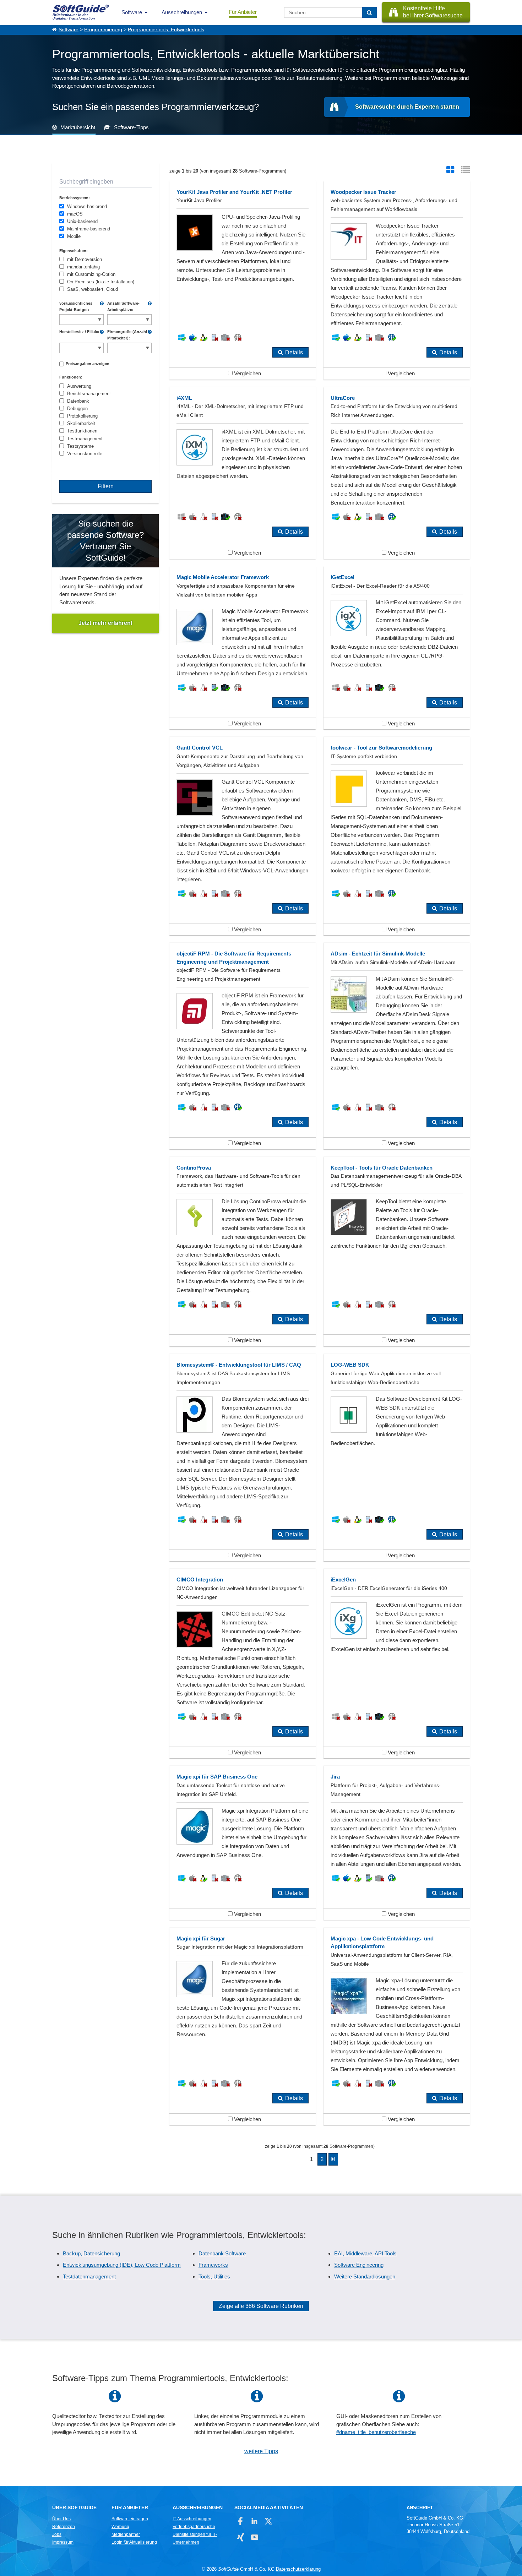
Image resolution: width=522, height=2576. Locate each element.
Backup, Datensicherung (91, 2253)
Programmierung (103, 30)
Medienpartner (126, 2534)
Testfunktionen (82, 431)
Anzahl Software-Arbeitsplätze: (123, 306)
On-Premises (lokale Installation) (101, 282)
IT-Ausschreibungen (192, 2519)
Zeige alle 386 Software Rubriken (261, 2306)
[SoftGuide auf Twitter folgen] (268, 2521)
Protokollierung (82, 416)
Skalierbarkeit (81, 423)
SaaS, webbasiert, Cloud (93, 289)
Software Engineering (359, 2265)
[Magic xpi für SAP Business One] (243, 1843)
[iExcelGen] (397, 1663)
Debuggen (77, 409)
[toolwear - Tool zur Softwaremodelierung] (397, 836)
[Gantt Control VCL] (243, 836)
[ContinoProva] (243, 1252)
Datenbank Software (222, 2253)
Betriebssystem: (75, 198)
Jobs (57, 2534)
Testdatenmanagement (89, 2277)
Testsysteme (80, 446)
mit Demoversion (85, 259)
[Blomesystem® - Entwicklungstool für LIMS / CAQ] (243, 1458)
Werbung (120, 2527)
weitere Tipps (261, 2451)
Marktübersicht (78, 127)
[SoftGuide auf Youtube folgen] (254, 2537)
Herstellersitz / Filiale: (79, 332)
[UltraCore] (397, 473)
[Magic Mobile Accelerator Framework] (243, 648)
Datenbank (78, 401)
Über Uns (61, 2519)
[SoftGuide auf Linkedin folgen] (254, 2521)
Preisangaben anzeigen (88, 364)
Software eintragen (130, 2519)
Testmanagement (85, 439)
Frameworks (213, 2265)
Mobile (74, 236)
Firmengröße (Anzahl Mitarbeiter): (127, 335)
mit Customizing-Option (91, 274)
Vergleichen (247, 373)
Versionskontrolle (85, 454)
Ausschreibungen (182, 12)
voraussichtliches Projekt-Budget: (76, 306)
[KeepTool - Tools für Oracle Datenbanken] (397, 1252)
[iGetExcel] (397, 648)
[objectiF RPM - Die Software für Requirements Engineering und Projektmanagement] (243, 1046)
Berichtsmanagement (89, 394)
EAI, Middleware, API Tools (365, 2253)
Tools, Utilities (214, 2277)
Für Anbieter (243, 12)
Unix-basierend (82, 221)
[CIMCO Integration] (243, 1663)
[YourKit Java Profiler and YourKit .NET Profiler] (243, 280)
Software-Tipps (131, 127)
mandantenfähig (83, 267)
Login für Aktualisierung (134, 2542)
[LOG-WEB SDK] (397, 1458)
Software (132, 12)
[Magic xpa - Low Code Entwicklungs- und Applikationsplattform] (397, 2027)
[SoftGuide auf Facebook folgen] (241, 2521)
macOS (75, 214)
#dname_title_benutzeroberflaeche (376, 2432)
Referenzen (64, 2527)
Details (294, 352)
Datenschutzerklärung (298, 2569)
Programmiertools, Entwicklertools (166, 30)
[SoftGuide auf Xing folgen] (241, 2537)
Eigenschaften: (74, 251)
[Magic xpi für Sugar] (243, 2027)
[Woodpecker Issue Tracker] (397, 280)
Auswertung (79, 386)
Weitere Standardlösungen (365, 2277)
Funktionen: (71, 377)
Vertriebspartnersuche (194, 2527)
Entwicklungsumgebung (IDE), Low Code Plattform (122, 2265)
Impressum (63, 2542)
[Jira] (397, 1843)
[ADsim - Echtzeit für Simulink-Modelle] (397, 1046)
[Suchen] (369, 12)
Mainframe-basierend (89, 229)
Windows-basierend (87, 206)
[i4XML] (243, 473)
